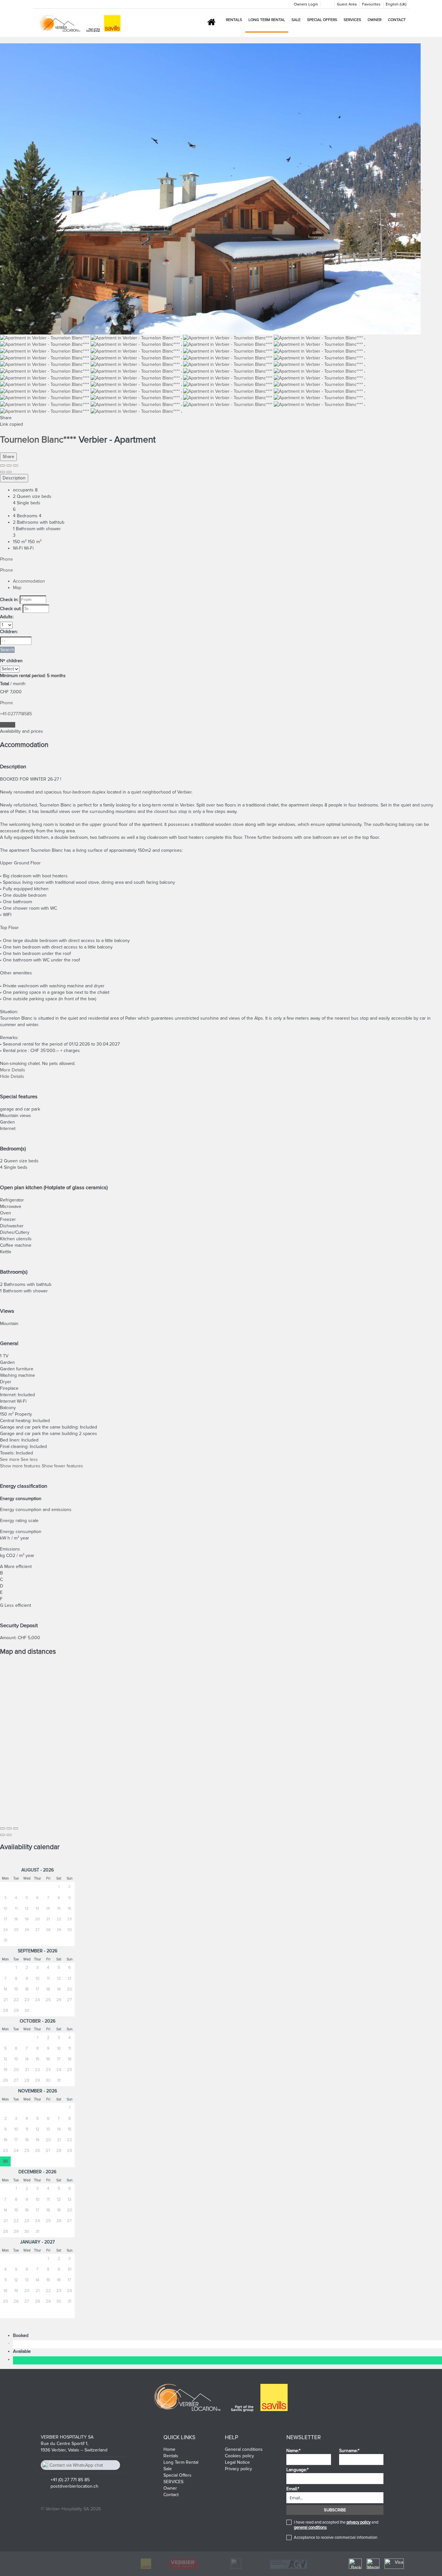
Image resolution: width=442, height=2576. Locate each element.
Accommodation (29, 581)
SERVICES (352, 20)
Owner (375, 20)
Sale (296, 20)
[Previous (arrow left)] (3, 472)
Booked (22, 2335)
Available (23, 2351)
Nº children (11, 661)
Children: (9, 632)
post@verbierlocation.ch (74, 2486)
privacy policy (359, 2522)
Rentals (234, 20)
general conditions (310, 2527)
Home (169, 2449)
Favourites (371, 4)
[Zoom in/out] (16, 466)
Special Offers (322, 20)
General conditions (244, 2449)
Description (14, 478)
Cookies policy (239, 2456)
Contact (397, 20)
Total (5, 684)
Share (8, 457)
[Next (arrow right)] (9, 472)
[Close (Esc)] (3, 466)
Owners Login (306, 4)
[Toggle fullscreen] (9, 466)
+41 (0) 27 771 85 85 (70, 2480)
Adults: (7, 617)
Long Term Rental (267, 20)
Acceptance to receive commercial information (336, 2538)
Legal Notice (237, 2462)
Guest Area (347, 4)
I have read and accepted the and (336, 2525)
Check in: (9, 600)
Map (17, 588)
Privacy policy (238, 2469)
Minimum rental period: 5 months (33, 676)
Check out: (11, 609)
